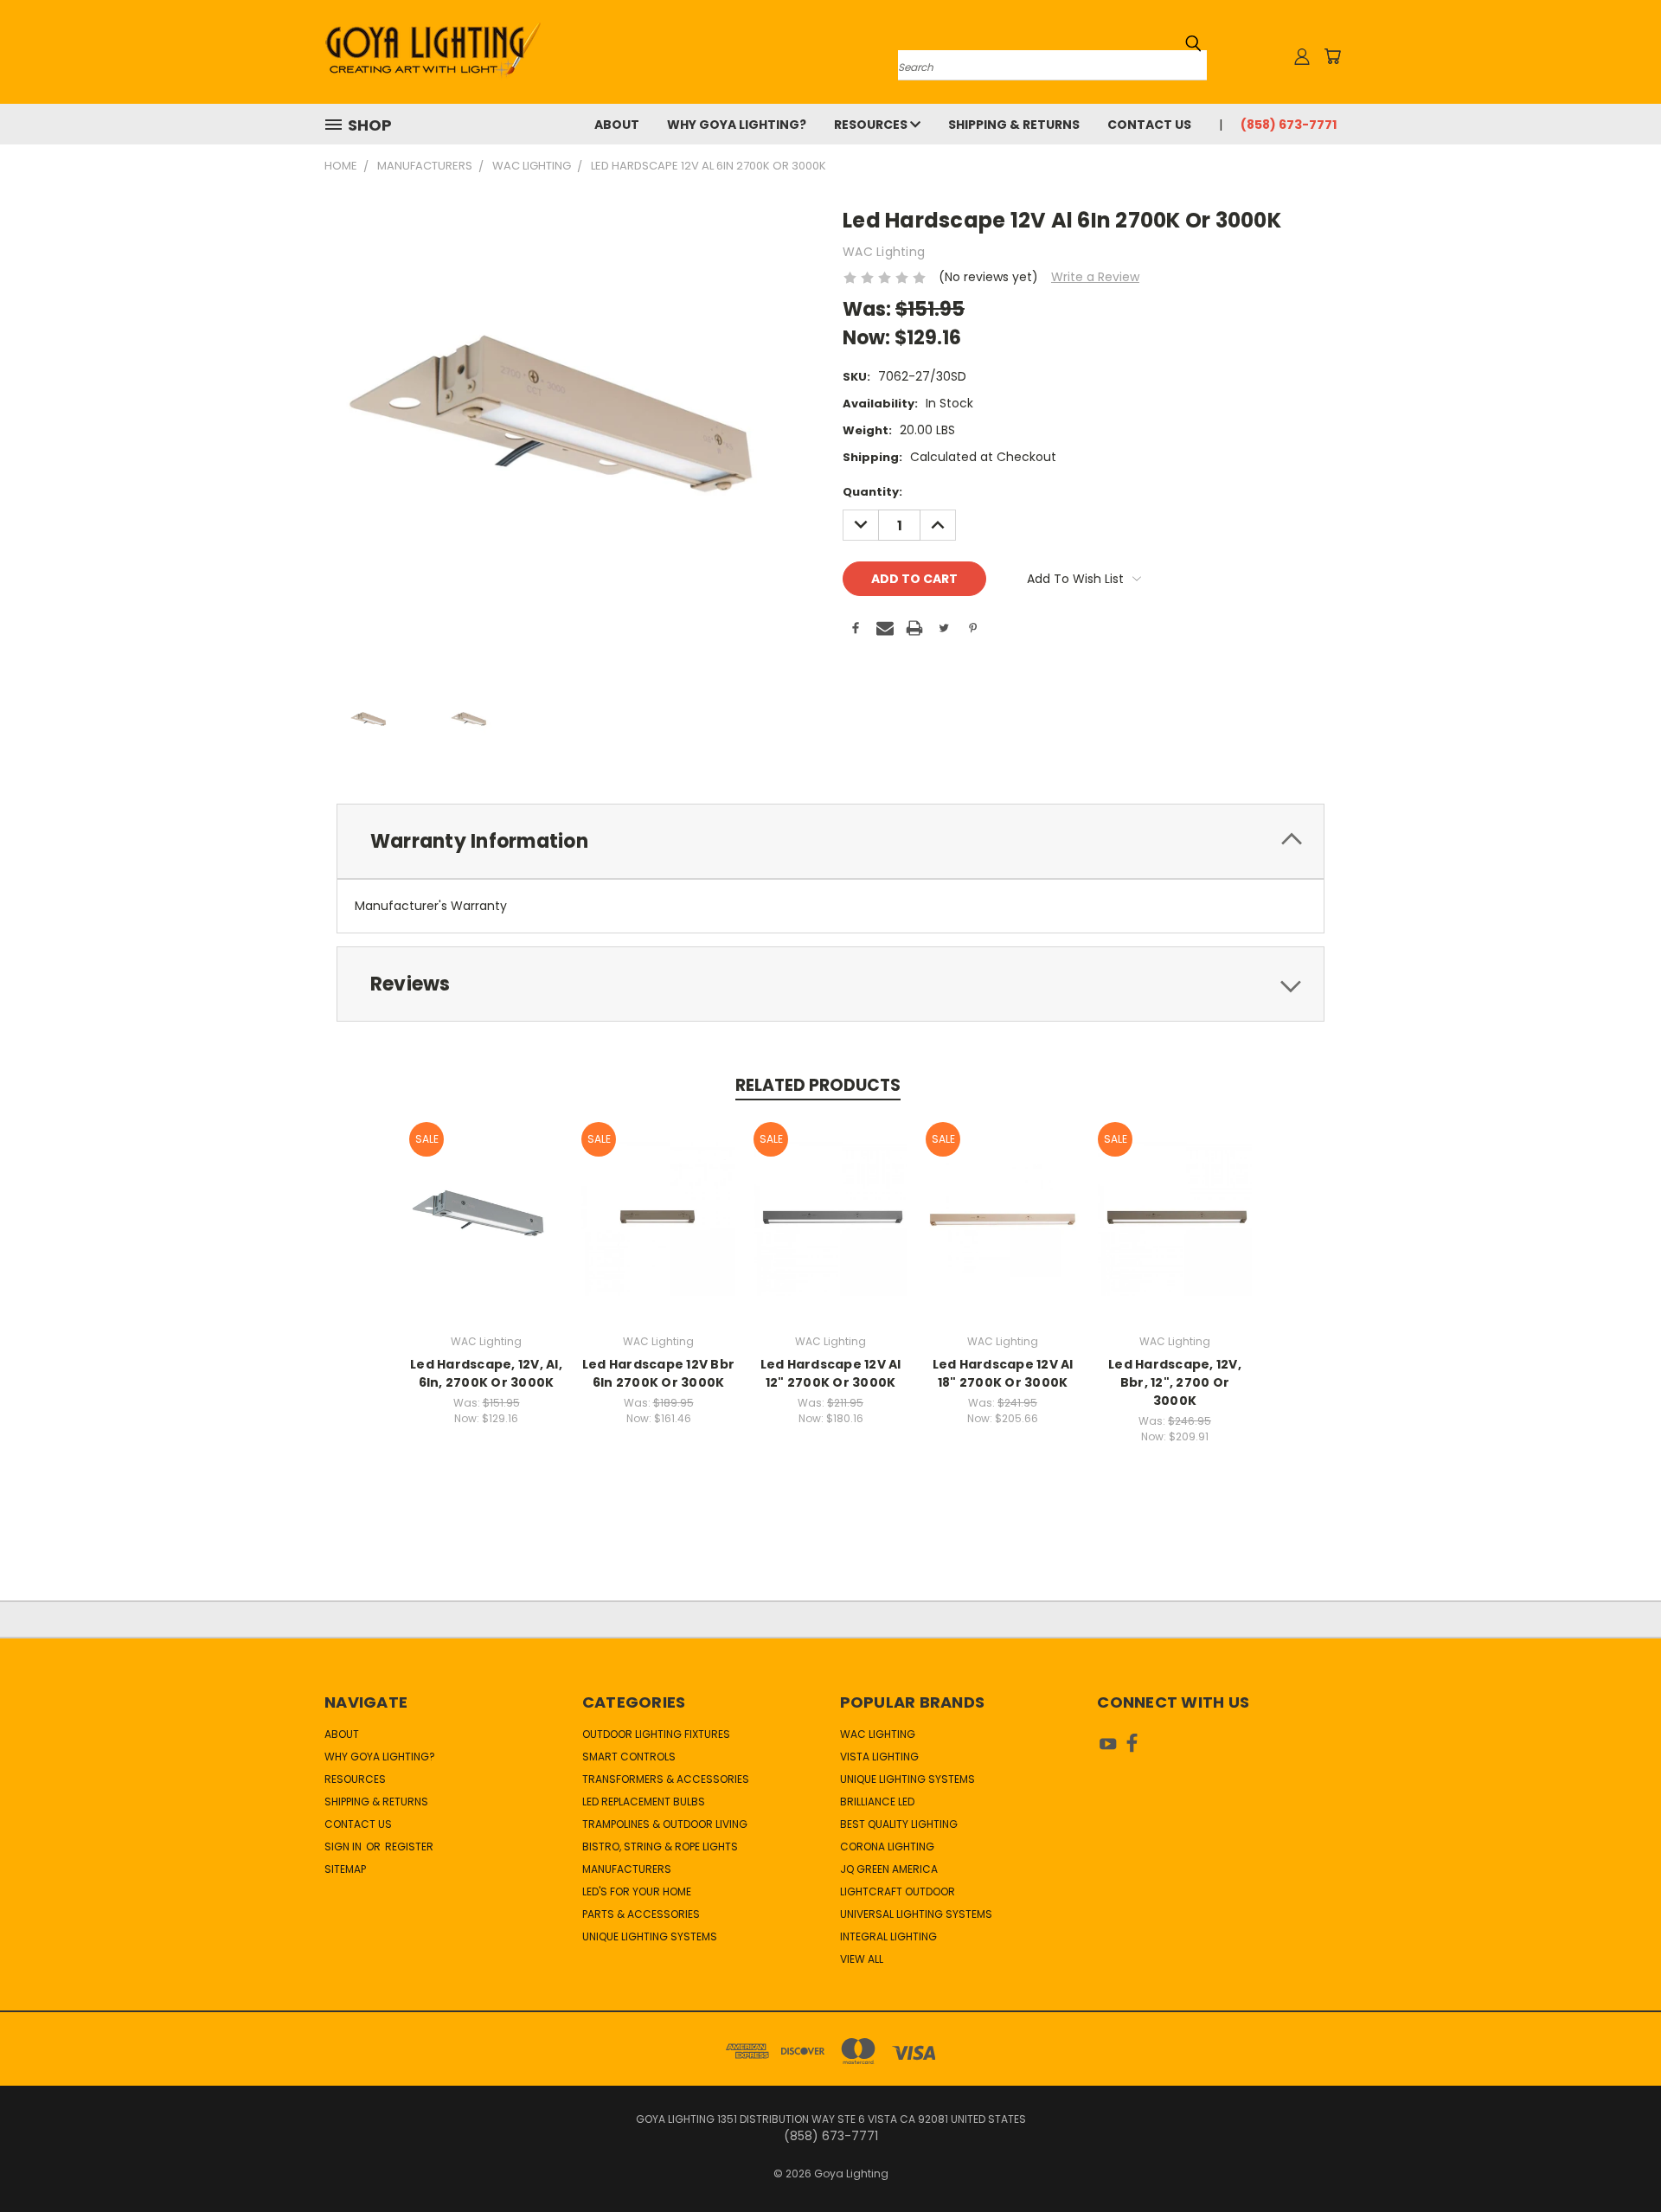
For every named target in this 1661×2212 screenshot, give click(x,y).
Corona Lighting (887, 1847)
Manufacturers (627, 1869)
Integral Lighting (888, 1936)
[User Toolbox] (1302, 56)
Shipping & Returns (1014, 125)
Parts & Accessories (641, 1914)
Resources (872, 125)
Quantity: (872, 492)
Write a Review (1095, 277)
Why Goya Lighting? (737, 125)
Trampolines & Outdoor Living (665, 1824)
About (617, 125)
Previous (1616, 2158)
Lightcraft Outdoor (898, 1891)
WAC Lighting (878, 1734)
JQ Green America (889, 1869)
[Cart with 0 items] (1332, 56)
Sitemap (345, 1869)
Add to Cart (487, 1232)
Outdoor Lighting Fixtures (656, 1734)
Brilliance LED (877, 1802)
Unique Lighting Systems (650, 1936)
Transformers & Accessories (666, 1779)
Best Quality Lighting (899, 1824)
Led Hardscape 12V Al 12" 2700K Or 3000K (831, 1373)
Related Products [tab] (818, 1085)
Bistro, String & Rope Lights (660, 1847)
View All (862, 1959)
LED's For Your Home (637, 1891)
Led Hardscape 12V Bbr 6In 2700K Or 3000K (658, 1373)
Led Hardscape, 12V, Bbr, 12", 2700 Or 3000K (1175, 1382)
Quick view (486, 1200)
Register (409, 1847)
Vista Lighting (879, 1757)
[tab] (830, 841)
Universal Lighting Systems (916, 1914)
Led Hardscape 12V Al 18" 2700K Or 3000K (1003, 1373)
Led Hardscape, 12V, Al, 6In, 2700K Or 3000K (486, 1373)
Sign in (344, 1847)
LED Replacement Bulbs (644, 1802)
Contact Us (1149, 125)
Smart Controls (629, 1757)
